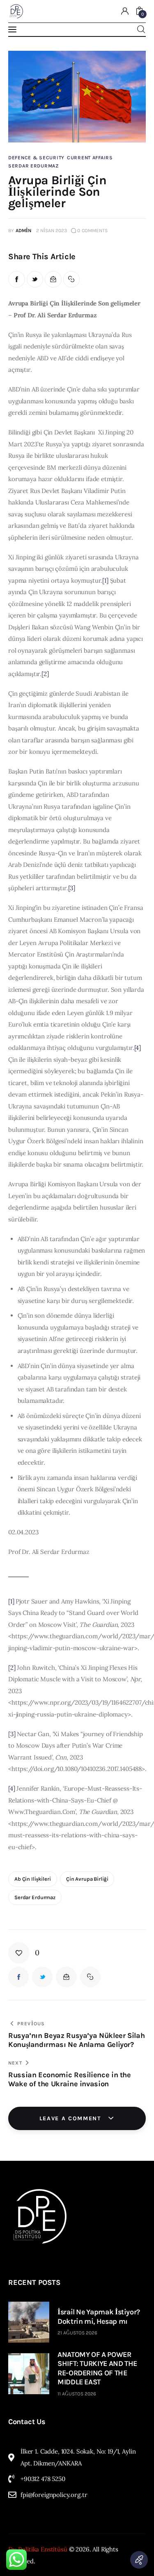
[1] (105, 580)
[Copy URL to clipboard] (72, 279)
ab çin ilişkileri (33, 1879)
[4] (138, 1048)
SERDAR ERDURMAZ (33, 166)
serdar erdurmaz (35, 1897)
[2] (45, 674)
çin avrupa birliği (87, 1879)
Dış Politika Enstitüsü (38, 2549)
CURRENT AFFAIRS (90, 158)
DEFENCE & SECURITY (36, 158)
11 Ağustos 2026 (77, 2394)
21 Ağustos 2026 (77, 2333)
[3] (72, 888)
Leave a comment (71, 2118)
